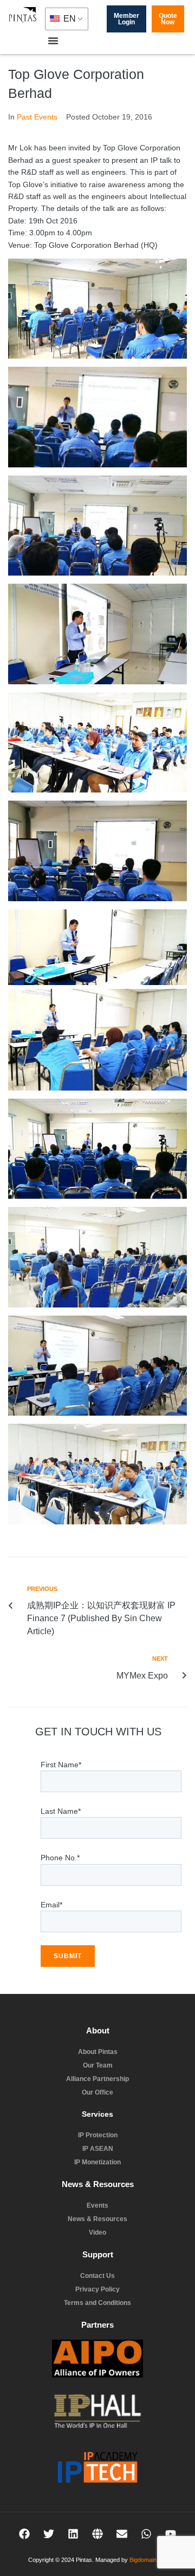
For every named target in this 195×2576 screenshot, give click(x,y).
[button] (53, 41)
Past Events (37, 117)
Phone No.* (60, 1858)
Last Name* (61, 1811)
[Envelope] (122, 2534)
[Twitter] (49, 2534)
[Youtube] (171, 2534)
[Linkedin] (73, 2534)
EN (69, 19)
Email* (51, 1905)
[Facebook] (24, 2534)
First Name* (61, 1765)
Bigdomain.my (148, 2560)
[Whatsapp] (146, 2534)
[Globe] (97, 2534)
